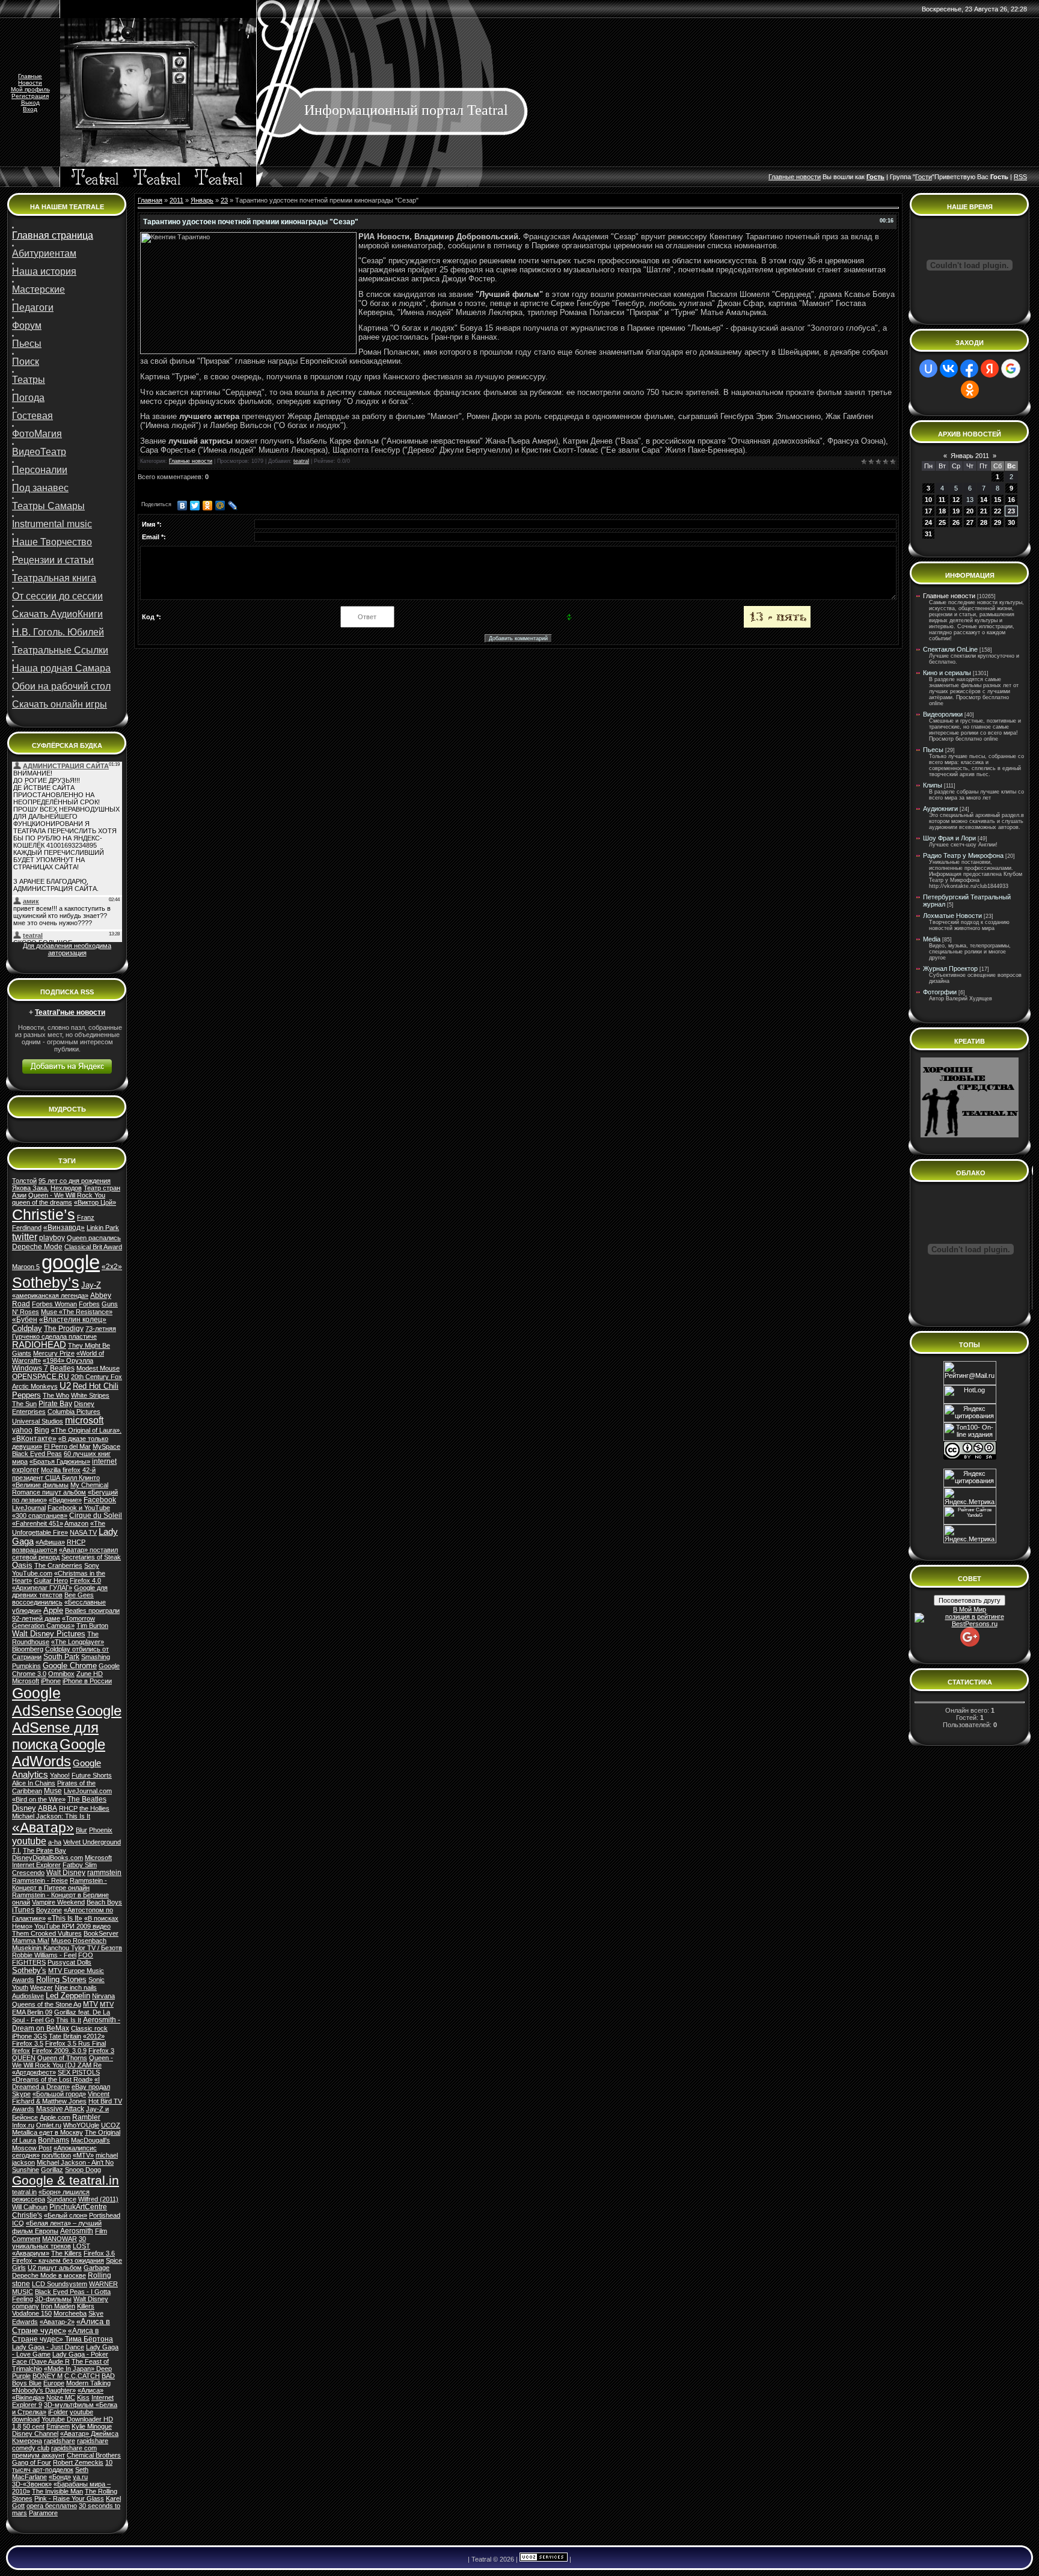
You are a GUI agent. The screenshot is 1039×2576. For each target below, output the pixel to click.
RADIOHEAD (39, 1345)
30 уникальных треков (49, 2242)
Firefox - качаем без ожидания (58, 2260)
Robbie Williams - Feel (44, 1955)
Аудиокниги (940, 809)
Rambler (86, 2117)
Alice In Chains (34, 1783)
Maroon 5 (26, 1267)
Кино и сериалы (947, 673)
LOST (81, 2246)
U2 (65, 1386)
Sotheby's (29, 1970)
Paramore (43, 2513)
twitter (25, 1237)
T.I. (17, 1850)
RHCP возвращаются (49, 1546)
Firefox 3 (101, 2051)
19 (956, 511)
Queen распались (94, 1238)
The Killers (66, 2253)
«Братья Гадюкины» (60, 1461)
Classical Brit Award (93, 1247)
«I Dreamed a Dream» (56, 2083)
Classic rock (89, 2028)
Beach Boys (104, 1902)
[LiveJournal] (233, 506)
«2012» (94, 2036)
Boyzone (49, 1910)
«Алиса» (90, 2390)
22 (998, 511)
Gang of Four (32, 2462)
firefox (21, 2051)
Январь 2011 (970, 456)
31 (928, 534)
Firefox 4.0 (85, 1580)
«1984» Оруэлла (68, 1360)
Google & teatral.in (66, 2180)
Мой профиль (30, 89)
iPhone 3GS (29, 2036)
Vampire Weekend (58, 1902)
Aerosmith (77, 2231)
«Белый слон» (66, 2215)
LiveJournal (29, 1508)
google (71, 1262)
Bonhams (54, 2140)
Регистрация (30, 96)
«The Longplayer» (78, 1642)
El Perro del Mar (67, 1446)
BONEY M (48, 2376)
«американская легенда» (50, 1296)
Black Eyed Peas (37, 1454)
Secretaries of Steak (91, 1557)
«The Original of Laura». (86, 1430)
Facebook (100, 1500)
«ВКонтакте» (34, 1439)
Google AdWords (59, 1753)
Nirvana (103, 1996)
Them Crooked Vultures (47, 1933)
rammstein (104, 1873)
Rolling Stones (61, 1979)
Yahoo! (60, 1775)
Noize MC (61, 2397)
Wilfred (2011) (98, 2199)
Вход (30, 109)
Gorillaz (52, 2170)
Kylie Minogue (92, 2426)
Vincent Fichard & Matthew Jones (61, 2097)
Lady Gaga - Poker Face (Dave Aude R (60, 2358)
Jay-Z (91, 1285)
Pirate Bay (55, 1404)
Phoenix (101, 1830)
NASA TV (83, 1532)
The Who (56, 1395)
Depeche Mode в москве (49, 2275)
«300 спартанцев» (40, 1516)
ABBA (48, 1808)
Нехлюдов (66, 1188)
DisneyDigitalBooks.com (48, 1858)
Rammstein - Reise (40, 1880)
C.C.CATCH (82, 2376)
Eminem (58, 2426)
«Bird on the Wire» (39, 1799)
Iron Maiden (58, 2306)
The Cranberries (58, 1565)
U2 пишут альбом (55, 2268)
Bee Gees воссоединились (53, 1599)
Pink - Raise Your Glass (69, 2498)
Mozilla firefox (61, 1470)
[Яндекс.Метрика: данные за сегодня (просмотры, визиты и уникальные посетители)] (970, 1534)
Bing (42, 1430)
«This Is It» (65, 1918)
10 (928, 500)
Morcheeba (70, 2313)
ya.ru (80, 2477)
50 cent (34, 2426)
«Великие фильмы (40, 1485)
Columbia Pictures (74, 1412)
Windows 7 (30, 1368)
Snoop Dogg (83, 2170)
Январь (202, 200)
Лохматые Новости (952, 916)
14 (984, 500)
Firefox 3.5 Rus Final (75, 2043)
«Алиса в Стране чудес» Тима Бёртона (63, 2335)
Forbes (89, 1304)
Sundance (62, 2199)
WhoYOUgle (81, 2125)
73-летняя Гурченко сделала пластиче (64, 1332)
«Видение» (65, 1500)
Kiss (83, 2397)
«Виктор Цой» (95, 1202)
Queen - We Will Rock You (67, 1195)
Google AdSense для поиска (67, 1727)
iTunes (23, 1910)
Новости (30, 83)
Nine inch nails (76, 1987)
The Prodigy (64, 1329)
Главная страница (53, 235)
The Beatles (87, 1799)
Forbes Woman (54, 1304)
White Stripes (90, 1395)
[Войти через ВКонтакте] (949, 369)
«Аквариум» (31, 2253)
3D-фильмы (53, 2299)
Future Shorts (92, 1775)
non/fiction (56, 2155)
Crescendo (28, 1873)
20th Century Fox (97, 1377)
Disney (24, 1808)
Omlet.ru (49, 2125)
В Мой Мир (970, 1609)
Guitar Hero (51, 1580)
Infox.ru (23, 2125)
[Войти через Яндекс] (990, 369)
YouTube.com (32, 1573)
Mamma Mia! (31, 1941)
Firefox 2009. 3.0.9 (59, 2051)
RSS (1020, 177)
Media (932, 939)
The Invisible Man (57, 2491)
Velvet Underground (92, 1842)
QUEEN (24, 2058)
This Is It (69, 2020)
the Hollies (94, 1808)
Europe (54, 2383)
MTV (90, 2004)
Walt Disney (66, 1873)
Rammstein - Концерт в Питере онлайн (60, 1884)
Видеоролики (943, 714)
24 (928, 522)
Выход (30, 102)
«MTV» (83, 2155)
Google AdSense (43, 1702)
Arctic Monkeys (35, 1386)
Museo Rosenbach (79, 1941)
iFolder (58, 2412)
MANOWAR (60, 2239)
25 (942, 522)
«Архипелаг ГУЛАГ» (42, 1588)
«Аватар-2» (57, 2322)
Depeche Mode (37, 1247)
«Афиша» (50, 1542)
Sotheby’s (46, 1282)
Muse (53, 1791)
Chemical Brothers (94, 2455)
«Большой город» (59, 2094)
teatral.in (24, 2192)
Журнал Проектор (950, 968)
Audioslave (28, 1996)
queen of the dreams (42, 1202)
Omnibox (61, 1674)
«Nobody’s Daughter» (44, 2390)
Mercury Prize (54, 1353)
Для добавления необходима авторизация (67, 949)
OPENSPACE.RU (41, 1377)
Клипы (933, 785)
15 (998, 500)
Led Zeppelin (68, 1996)
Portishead (105, 2215)
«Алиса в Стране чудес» (61, 2326)
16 (1011, 500)
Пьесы (933, 750)
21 (984, 511)
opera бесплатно (52, 2506)
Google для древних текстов (60, 1591)
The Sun (24, 1404)
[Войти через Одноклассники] (970, 390)
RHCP (68, 1808)
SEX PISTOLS (79, 2072)
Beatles (62, 1368)
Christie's (27, 2215)
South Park (61, 1657)
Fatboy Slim (80, 1865)
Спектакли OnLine (950, 649)
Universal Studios (38, 1421)
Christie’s (44, 1214)
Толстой (24, 1181)
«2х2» (112, 1267)
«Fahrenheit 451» (38, 1523)
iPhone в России (87, 1681)
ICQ (18, 2223)
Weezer (41, 1987)
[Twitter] (195, 506)
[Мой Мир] (220, 506)
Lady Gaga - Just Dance (48, 2347)
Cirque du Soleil (96, 1516)
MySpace (106, 1446)
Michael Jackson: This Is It (51, 1816)
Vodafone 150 (32, 2313)
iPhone (51, 1681)
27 (970, 522)
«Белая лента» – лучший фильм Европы (57, 2227)
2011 (176, 200)
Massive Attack (60, 2109)
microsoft (84, 1420)
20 (970, 511)
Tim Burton (92, 1626)
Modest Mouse (98, 1368)
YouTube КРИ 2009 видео (72, 1926)
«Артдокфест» (34, 2072)
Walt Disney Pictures (49, 1634)
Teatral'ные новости (70, 1012)
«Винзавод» (64, 1228)
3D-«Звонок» (32, 2484)
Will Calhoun (30, 2207)
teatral (301, 461)
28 (984, 522)
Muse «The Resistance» (77, 1312)
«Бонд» (60, 2477)
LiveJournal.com (88, 1791)
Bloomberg (28, 1649)
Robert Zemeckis (78, 2462)
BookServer (101, 1933)
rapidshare (60, 2441)
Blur (81, 1830)
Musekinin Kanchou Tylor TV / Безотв (67, 1948)
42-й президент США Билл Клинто (56, 1474)
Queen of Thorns (62, 2058)
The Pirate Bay (44, 1850)
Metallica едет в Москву (48, 2132)
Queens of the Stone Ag (47, 2004)
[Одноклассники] (208, 506)
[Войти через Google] (1011, 369)
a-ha (55, 1842)
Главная (150, 200)
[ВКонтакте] (182, 506)
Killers (86, 2306)
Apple (53, 1610)
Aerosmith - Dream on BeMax (66, 2024)
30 (1011, 522)
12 (956, 500)
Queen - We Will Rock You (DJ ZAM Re (63, 2061)
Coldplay (27, 1328)
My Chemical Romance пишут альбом (60, 1488)
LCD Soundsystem (60, 2284)
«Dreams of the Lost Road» (52, 2079)
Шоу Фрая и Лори (949, 838)
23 (224, 200)
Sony (92, 1565)
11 (942, 500)
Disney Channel (35, 2434)
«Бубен (25, 1320)
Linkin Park (103, 1228)
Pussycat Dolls (69, 1962)
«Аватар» (43, 1828)
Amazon (76, 1523)
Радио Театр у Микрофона (963, 855)
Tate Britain (65, 2036)
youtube (29, 1841)
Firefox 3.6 (99, 2253)
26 (956, 522)
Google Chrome (70, 1666)
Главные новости (191, 461)
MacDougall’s (90, 2140)
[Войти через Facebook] (969, 369)
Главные (30, 76)
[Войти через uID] (928, 369)
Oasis (22, 1565)
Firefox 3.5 (28, 2043)
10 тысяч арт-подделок (62, 2466)
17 (928, 511)
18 (942, 511)
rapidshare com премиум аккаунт (54, 2452)
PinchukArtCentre (78, 2207)
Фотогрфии (940, 992)
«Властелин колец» (73, 1320)
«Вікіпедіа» (28, 2397)
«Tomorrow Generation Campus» (54, 1622)
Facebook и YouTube (79, 1508)
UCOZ (111, 2125)
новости (808, 177)
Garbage (97, 2268)
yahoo (22, 1430)
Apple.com (55, 2117)
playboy (52, 1238)
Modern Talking (88, 2383)
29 (998, 522)
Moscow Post (32, 2148)
